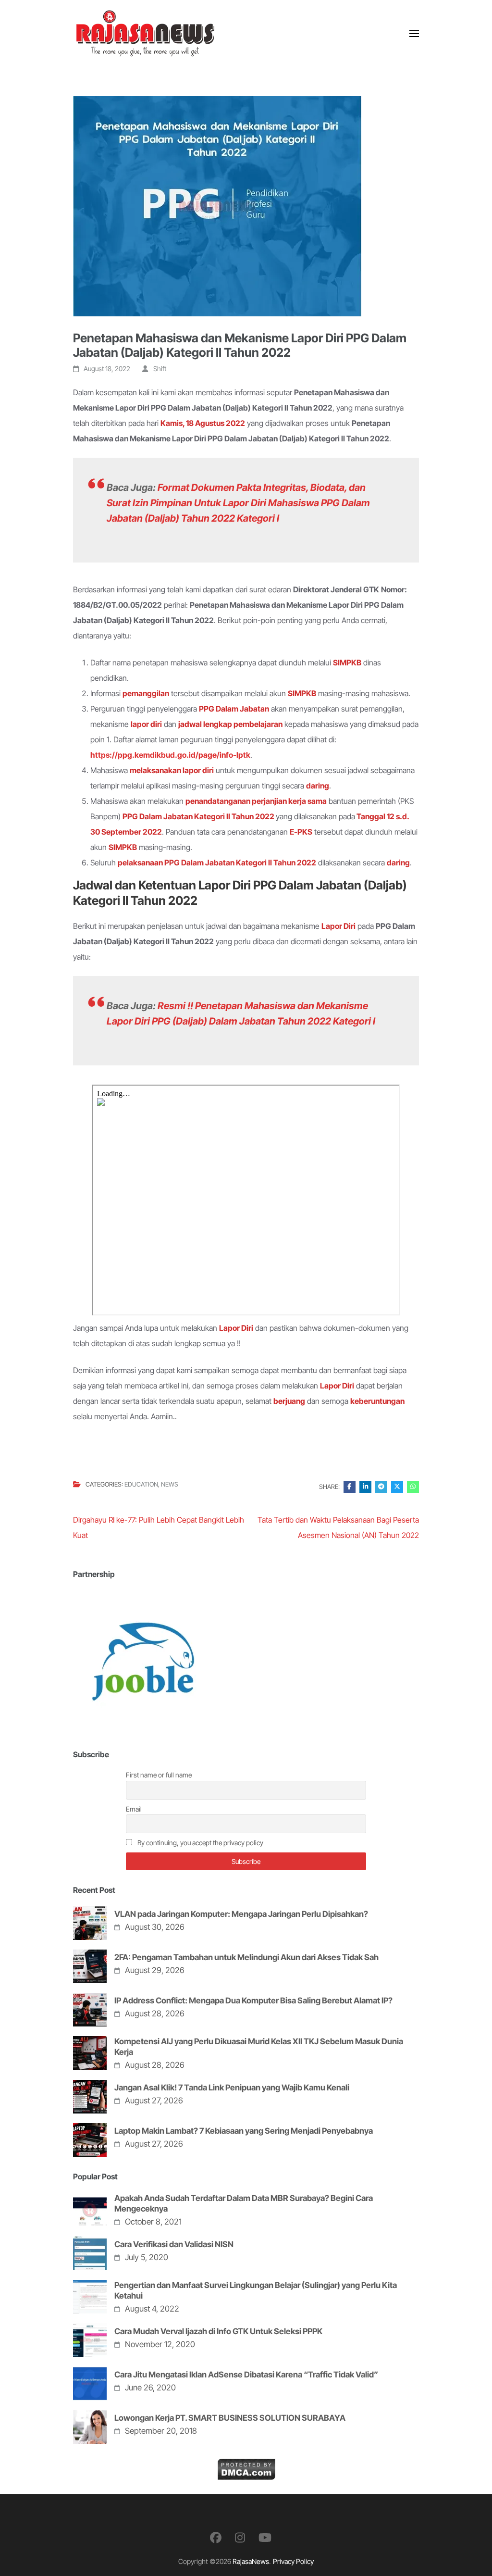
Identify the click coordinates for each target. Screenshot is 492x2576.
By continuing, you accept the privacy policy (200, 1843)
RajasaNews (251, 2561)
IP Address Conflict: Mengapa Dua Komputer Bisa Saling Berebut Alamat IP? (253, 2001)
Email (134, 1809)
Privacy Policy (293, 2561)
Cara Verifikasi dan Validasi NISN (174, 2244)
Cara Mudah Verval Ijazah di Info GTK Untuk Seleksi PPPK (218, 2331)
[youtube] (265, 2538)
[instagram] (240, 2538)
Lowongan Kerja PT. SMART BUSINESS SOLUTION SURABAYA (230, 2418)
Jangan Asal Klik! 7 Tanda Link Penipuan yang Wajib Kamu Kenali (232, 2088)
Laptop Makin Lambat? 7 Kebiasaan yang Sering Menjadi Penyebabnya (244, 2131)
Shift (160, 369)
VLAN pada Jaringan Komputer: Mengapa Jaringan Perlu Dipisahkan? (241, 1914)
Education (141, 1484)
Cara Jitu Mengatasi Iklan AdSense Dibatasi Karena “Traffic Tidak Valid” (246, 2375)
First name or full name (159, 1775)
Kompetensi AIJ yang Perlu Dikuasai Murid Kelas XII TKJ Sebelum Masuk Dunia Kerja (259, 2047)
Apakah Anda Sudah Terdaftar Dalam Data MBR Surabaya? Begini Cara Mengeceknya (244, 2203)
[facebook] (216, 2538)
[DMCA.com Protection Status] (246, 2466)
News (170, 1484)
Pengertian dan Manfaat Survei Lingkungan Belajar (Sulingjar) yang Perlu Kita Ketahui (256, 2290)
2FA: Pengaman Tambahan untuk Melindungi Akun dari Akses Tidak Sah (246, 1957)
